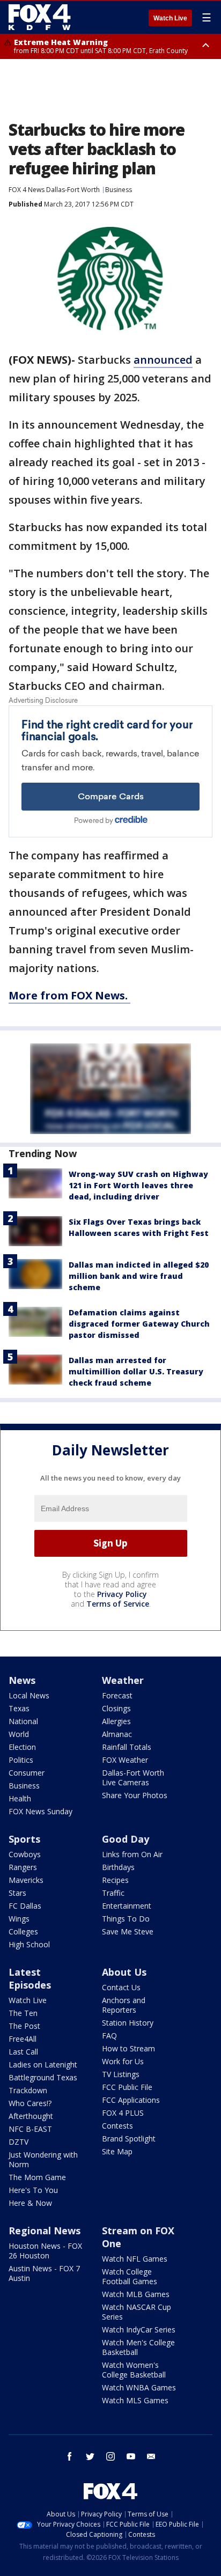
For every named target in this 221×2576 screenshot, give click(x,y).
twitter (90, 2456)
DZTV (19, 2142)
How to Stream (128, 2048)
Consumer (27, 1773)
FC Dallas (25, 1906)
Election (22, 1747)
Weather (123, 1680)
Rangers (23, 1867)
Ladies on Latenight (43, 2065)
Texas (19, 1708)
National (23, 1721)
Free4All (23, 2039)
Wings (19, 1919)
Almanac (117, 1734)
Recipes (115, 1880)
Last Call (23, 2052)
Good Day (126, 1839)
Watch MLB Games (136, 2294)
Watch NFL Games (135, 2259)
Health (20, 1798)
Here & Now (30, 2203)
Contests (117, 2126)
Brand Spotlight (129, 2139)
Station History (128, 2023)
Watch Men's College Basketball (138, 2347)
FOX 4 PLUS (123, 2113)
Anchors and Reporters (124, 2005)
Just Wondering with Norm (43, 2159)
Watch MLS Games (135, 2400)
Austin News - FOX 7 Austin (44, 2273)
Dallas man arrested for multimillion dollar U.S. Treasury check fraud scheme (136, 1371)
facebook (70, 2456)
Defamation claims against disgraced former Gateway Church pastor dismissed (139, 1324)
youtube (131, 2456)
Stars (17, 1893)
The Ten (23, 2013)
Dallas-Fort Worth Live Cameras (133, 1778)
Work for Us (123, 2061)
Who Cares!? (30, 2103)
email (151, 2456)
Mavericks (26, 1880)
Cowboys (25, 1854)
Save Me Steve (128, 1931)
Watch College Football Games (130, 2276)
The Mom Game (37, 2177)
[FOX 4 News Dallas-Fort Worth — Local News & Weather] (40, 17)
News (22, 1680)
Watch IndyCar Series (139, 2330)
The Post (24, 2026)
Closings (116, 1708)
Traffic (113, 1893)
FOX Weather (125, 1760)
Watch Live (170, 18)
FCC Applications (131, 2100)
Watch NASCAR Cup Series (137, 2312)
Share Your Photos (135, 1795)
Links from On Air (132, 1854)
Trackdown (28, 2090)
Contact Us (121, 1987)
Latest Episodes (30, 1978)
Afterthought (31, 2116)
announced (163, 360)
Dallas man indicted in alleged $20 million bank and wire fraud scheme (139, 1276)
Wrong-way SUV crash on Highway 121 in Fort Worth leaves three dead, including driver (138, 1185)
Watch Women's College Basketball (134, 2370)
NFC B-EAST (30, 2129)
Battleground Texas (43, 2077)
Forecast (117, 1695)
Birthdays (118, 1867)
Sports (24, 1839)
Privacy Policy (122, 1594)
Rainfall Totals (127, 1747)
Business (119, 190)
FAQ (109, 2036)
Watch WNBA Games (139, 2387)
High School (29, 1944)
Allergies (116, 1721)
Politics (21, 1760)
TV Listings (121, 2074)
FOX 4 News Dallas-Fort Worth (54, 190)
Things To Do (126, 1919)
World (19, 1734)
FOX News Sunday (40, 1811)
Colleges (23, 1931)
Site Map (117, 2151)
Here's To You (33, 2190)
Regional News (45, 2231)
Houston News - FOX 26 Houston (45, 2251)
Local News (29, 1695)
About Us (124, 1972)
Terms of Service (118, 1604)
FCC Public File (127, 2087)
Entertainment (127, 1906)
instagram (110, 2456)
